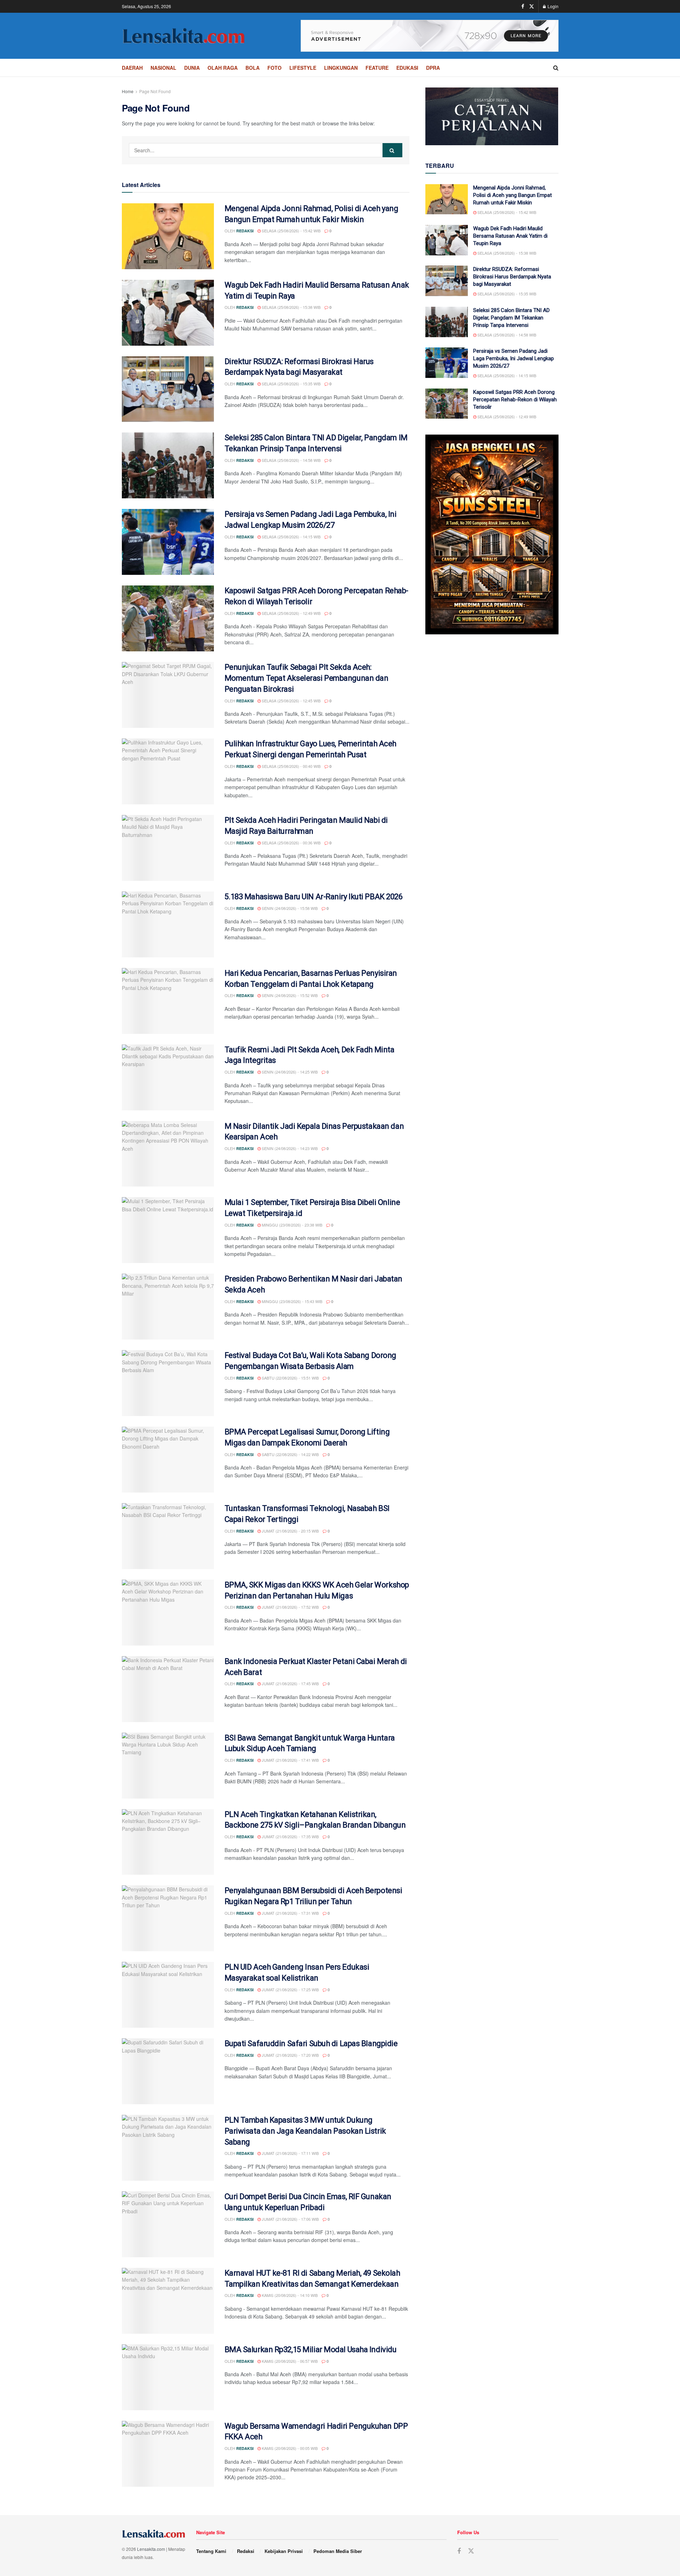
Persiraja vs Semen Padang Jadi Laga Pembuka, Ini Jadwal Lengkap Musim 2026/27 (514, 358)
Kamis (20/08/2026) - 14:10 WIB (289, 2295)
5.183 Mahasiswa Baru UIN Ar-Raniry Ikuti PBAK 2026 (314, 897)
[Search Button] (556, 68)
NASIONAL (163, 68)
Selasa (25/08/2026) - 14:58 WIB (291, 460)
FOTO (274, 68)
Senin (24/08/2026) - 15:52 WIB (289, 995)
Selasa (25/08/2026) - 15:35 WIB (291, 384)
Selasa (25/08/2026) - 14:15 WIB (291, 537)
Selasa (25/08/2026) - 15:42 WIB (291, 231)
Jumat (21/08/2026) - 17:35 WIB (290, 1836)
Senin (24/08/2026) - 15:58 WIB (289, 908)
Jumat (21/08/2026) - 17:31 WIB (290, 1913)
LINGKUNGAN (341, 68)
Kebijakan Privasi (284, 2551)
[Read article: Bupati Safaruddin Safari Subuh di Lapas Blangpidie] (168, 2071)
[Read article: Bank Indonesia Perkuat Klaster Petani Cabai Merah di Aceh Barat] (168, 1689)
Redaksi (245, 231)
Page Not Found (155, 91)
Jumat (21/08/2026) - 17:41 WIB (290, 1760)
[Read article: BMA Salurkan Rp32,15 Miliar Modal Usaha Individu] (168, 2377)
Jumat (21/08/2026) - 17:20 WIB (290, 2055)
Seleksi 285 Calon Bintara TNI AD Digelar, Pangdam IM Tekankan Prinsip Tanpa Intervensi (511, 318)
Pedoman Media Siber (338, 2551)
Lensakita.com (151, 2549)
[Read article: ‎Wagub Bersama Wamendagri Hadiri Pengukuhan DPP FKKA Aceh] (168, 2454)
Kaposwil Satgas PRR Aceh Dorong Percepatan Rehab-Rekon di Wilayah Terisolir (515, 400)
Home (128, 91)
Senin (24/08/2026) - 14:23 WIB (289, 1148)
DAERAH (132, 68)
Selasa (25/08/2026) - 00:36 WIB (291, 843)
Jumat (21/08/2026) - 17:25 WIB (290, 1989)
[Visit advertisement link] (430, 36)
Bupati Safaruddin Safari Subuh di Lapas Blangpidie (311, 2043)
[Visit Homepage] (184, 36)
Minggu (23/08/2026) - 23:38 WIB (291, 1225)
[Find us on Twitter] (532, 6)
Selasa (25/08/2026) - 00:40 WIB (291, 766)
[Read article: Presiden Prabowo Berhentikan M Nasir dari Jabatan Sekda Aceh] (168, 1307)
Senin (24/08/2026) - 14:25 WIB (289, 1072)
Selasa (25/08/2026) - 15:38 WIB (291, 307)
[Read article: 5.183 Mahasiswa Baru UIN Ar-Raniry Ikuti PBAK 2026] (168, 924)
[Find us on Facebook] (523, 6)
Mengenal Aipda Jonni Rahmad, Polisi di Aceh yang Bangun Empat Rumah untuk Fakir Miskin (512, 195)
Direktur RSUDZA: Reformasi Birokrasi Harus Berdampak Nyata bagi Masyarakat (512, 277)
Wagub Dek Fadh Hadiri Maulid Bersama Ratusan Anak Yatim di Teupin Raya (510, 236)
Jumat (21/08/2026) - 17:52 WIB (290, 1607)
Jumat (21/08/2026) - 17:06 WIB (290, 2219)
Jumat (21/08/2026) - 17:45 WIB (290, 1683)
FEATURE (377, 68)
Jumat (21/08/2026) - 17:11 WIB (290, 2153)
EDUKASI (407, 68)
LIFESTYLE (303, 68)
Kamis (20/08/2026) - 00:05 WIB (289, 2448)
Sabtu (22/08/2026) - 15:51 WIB (290, 1378)
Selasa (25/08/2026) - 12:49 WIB (291, 613)
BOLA (253, 68)
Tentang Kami (211, 2551)
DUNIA (192, 68)
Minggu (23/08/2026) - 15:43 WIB (291, 1301)
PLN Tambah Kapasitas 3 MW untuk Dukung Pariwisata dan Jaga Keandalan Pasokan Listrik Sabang (305, 2131)
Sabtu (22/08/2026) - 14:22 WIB (290, 1454)
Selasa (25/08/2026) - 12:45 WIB (291, 701)
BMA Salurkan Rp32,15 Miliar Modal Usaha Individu (311, 2349)
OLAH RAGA (223, 68)
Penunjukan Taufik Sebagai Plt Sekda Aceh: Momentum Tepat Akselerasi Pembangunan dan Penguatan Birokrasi (307, 678)
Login (552, 6)
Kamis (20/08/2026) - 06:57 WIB (289, 2361)
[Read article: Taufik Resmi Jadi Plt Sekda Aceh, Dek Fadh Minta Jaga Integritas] (168, 1077)
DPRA (433, 68)
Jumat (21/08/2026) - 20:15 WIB (290, 1531)
